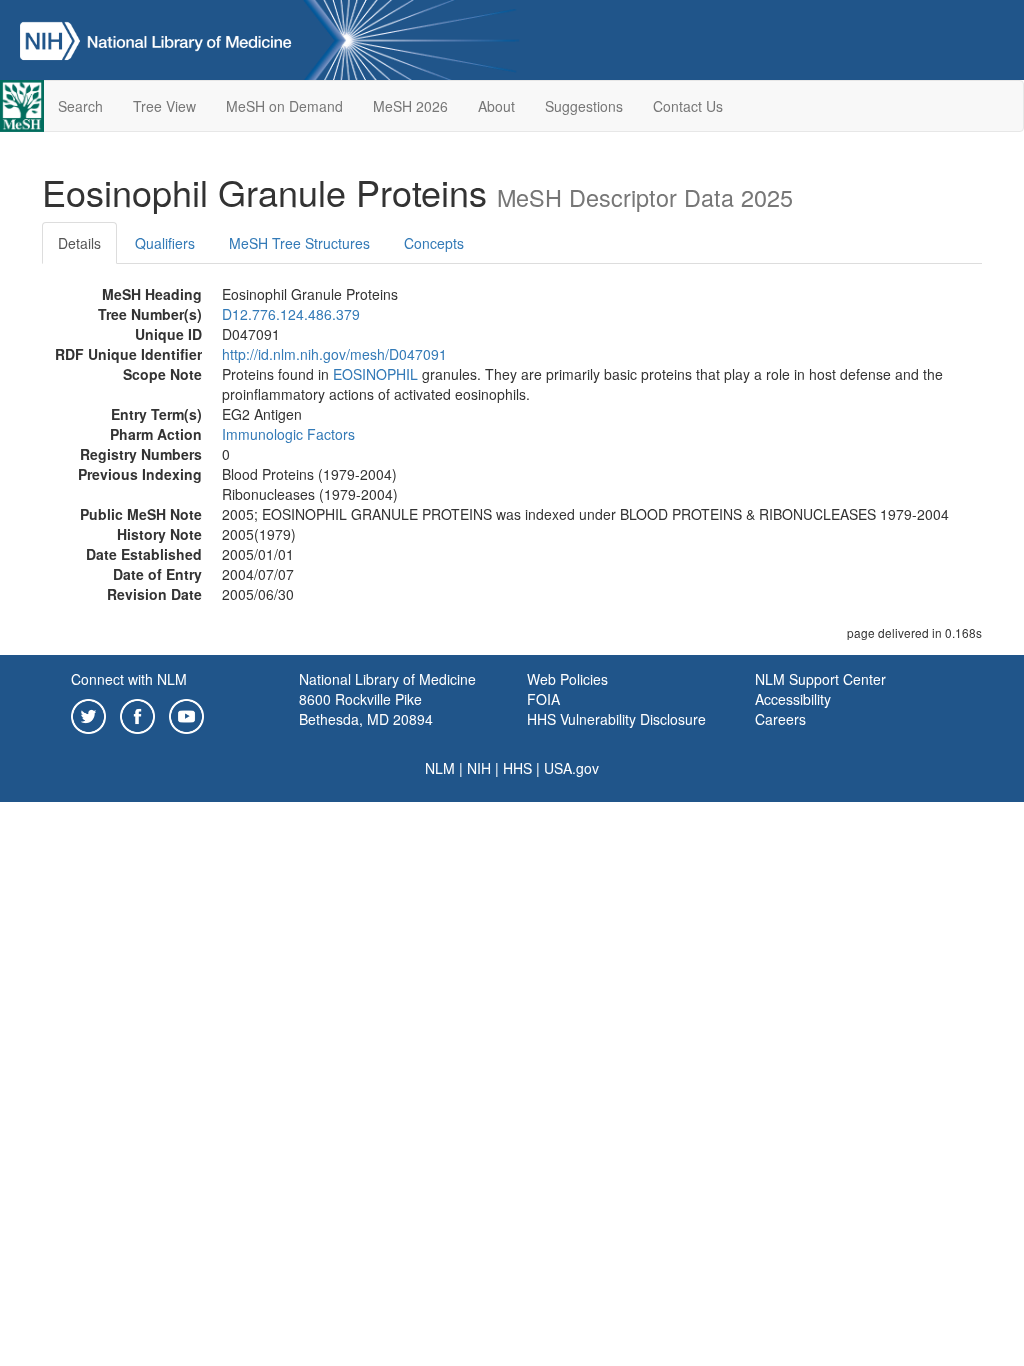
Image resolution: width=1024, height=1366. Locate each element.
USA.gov (571, 768)
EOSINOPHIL (375, 374)
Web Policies (567, 679)
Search (80, 106)
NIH (479, 768)
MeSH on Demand (284, 106)
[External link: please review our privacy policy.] (88, 714)
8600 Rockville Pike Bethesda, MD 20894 (366, 709)
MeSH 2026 (410, 106)
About (496, 106)
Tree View (164, 106)
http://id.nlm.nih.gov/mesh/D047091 (334, 354)
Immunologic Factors (288, 434)
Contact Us (688, 106)
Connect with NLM (129, 679)
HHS (517, 768)
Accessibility (793, 699)
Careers (780, 719)
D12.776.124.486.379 (291, 314)
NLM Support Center (820, 679)
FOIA (543, 699)
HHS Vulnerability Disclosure (616, 719)
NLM (440, 768)
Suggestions (584, 106)
